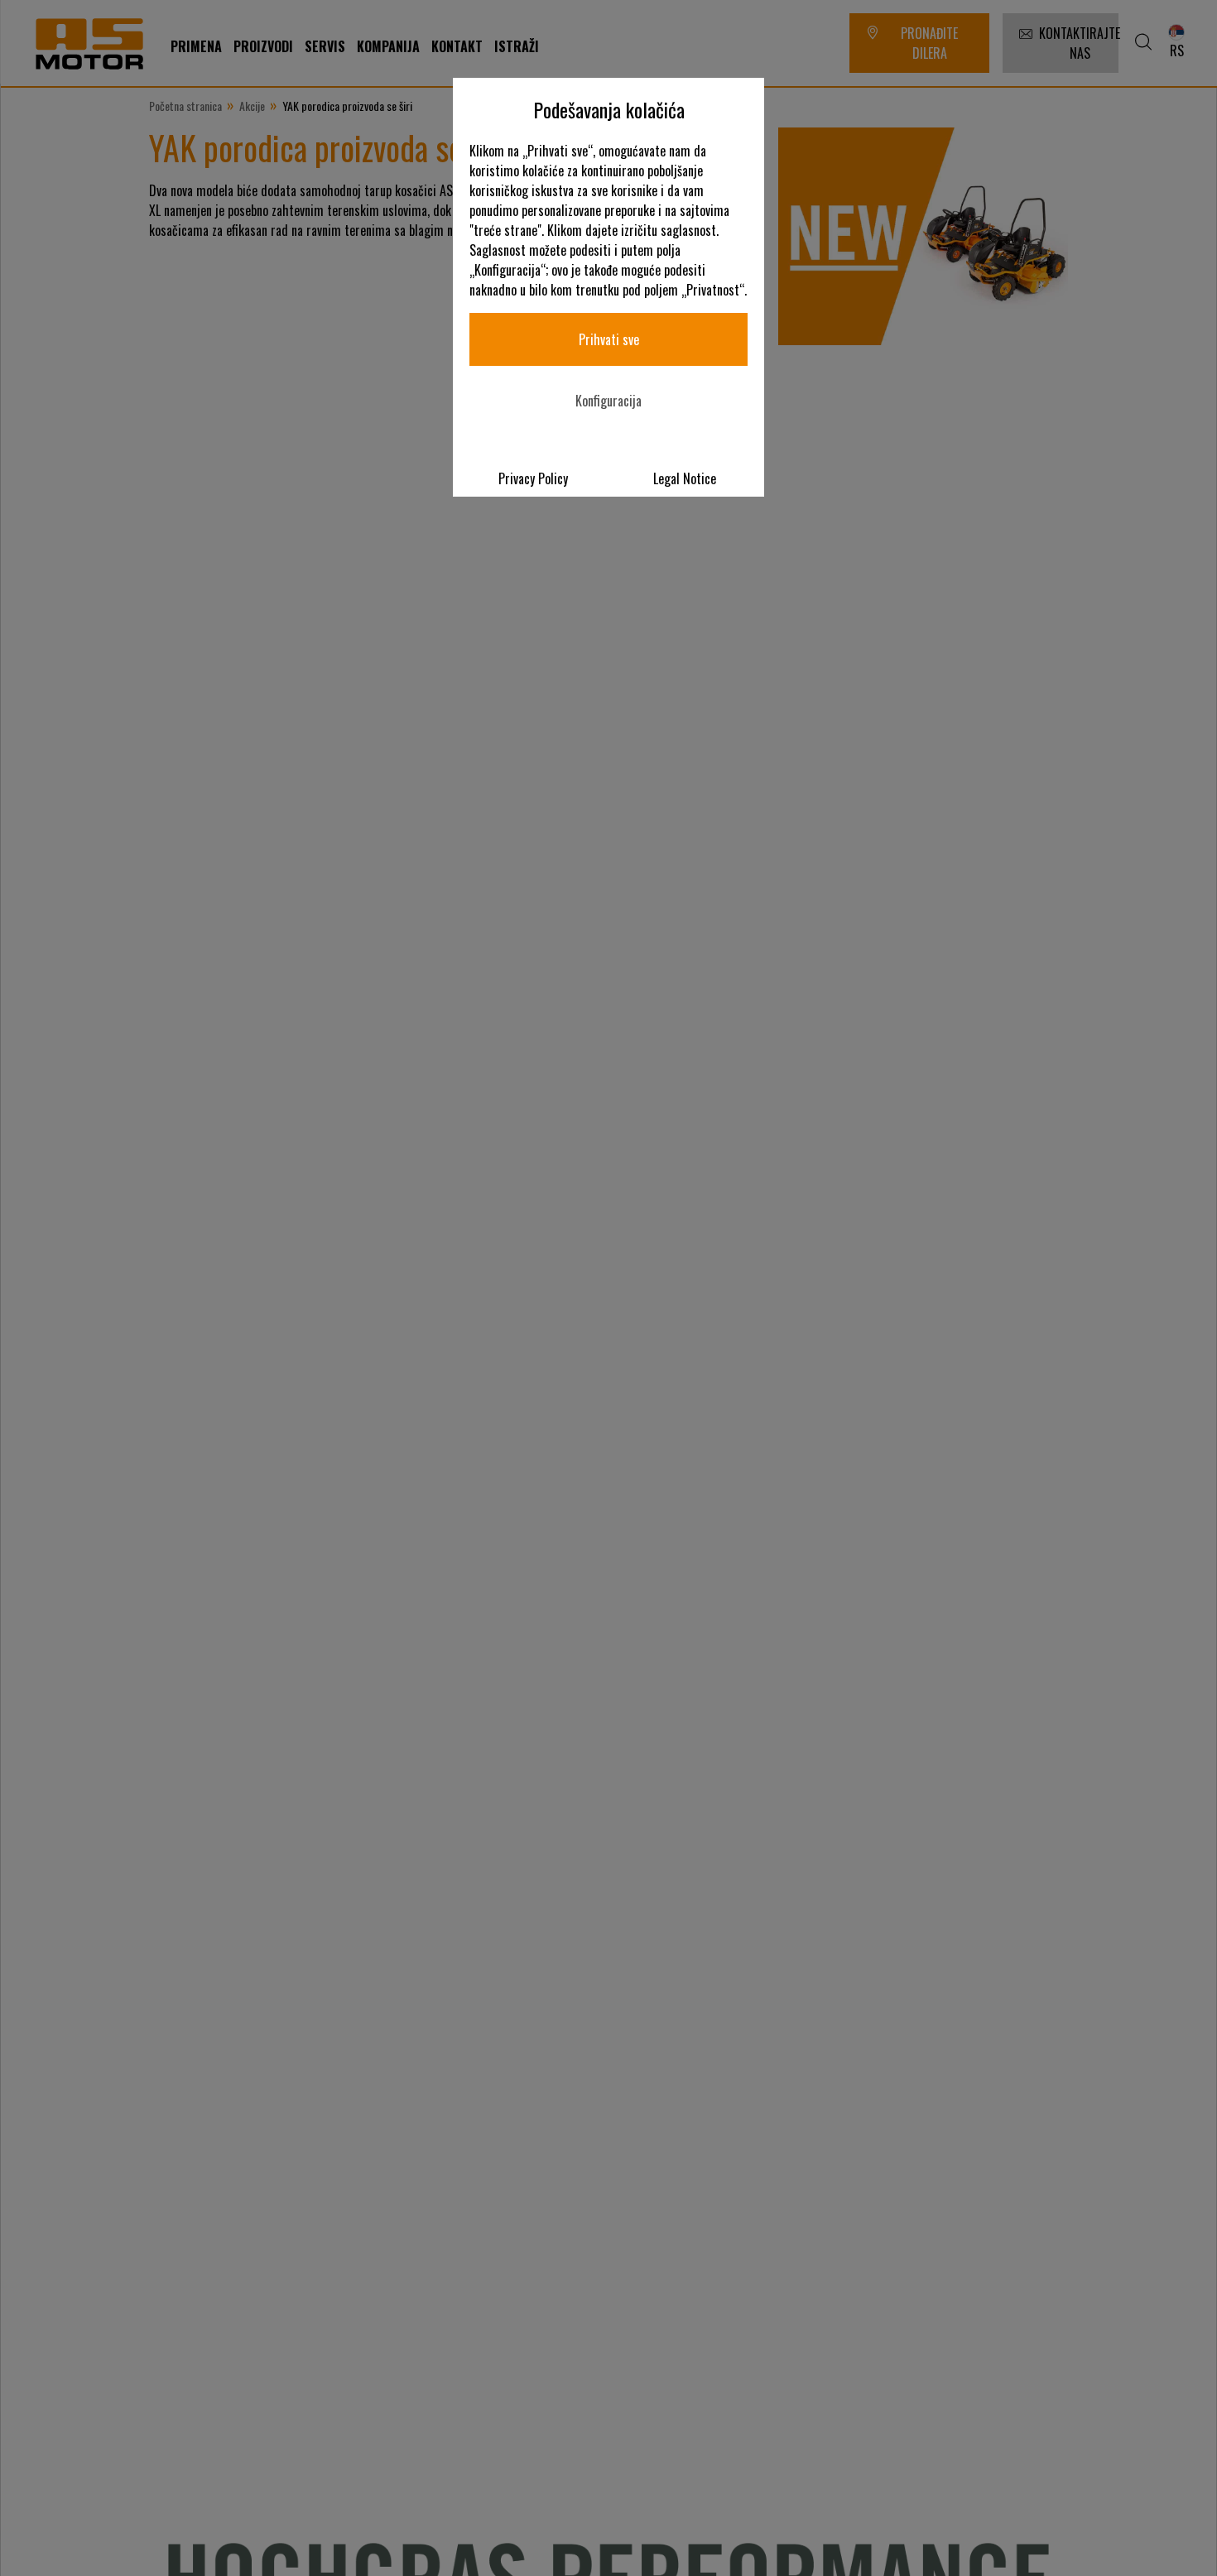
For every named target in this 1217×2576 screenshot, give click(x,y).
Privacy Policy (533, 478)
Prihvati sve (609, 339)
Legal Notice (685, 478)
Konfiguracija (608, 401)
